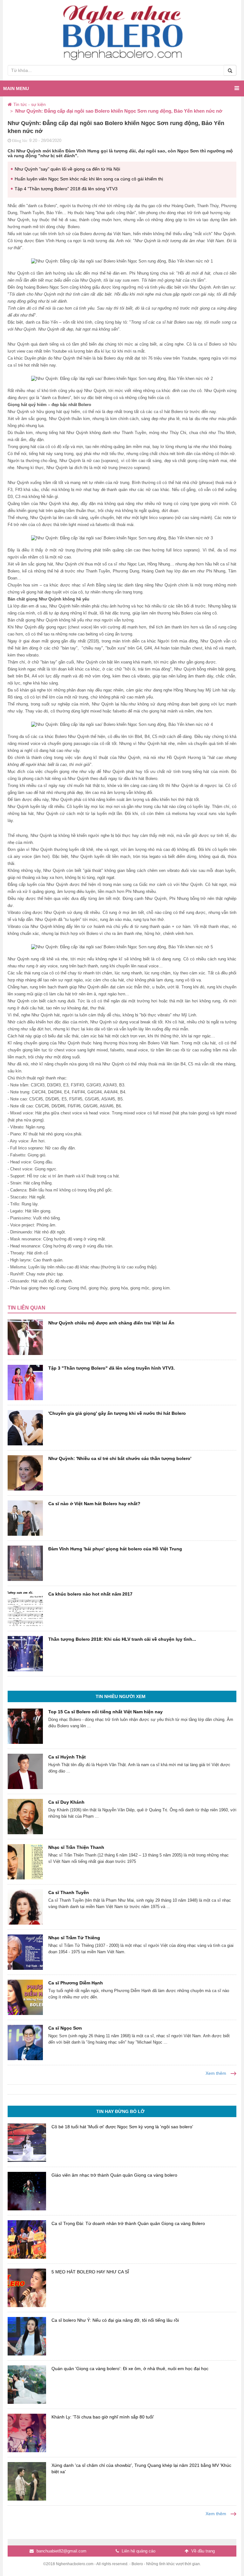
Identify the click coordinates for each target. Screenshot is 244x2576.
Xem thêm (217, 2073)
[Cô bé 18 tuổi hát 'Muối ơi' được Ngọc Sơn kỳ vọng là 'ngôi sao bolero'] (27, 2143)
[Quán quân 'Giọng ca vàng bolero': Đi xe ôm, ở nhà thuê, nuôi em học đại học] (27, 2385)
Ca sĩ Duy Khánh (66, 1802)
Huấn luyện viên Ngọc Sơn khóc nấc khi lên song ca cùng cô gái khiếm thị (89, 179)
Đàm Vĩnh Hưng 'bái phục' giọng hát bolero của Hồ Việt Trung (115, 1549)
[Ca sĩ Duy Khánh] (25, 1817)
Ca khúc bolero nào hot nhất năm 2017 (90, 1594)
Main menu (16, 88)
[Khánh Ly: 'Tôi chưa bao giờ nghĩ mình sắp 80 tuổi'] (27, 2433)
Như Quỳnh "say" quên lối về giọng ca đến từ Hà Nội (67, 169)
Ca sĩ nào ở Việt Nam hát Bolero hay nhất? (94, 1504)
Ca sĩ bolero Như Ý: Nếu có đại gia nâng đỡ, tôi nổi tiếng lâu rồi (115, 2320)
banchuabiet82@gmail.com (61, 2551)
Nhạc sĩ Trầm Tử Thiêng (74, 1938)
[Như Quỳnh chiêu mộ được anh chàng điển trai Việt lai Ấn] (25, 1337)
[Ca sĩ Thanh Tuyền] (25, 1907)
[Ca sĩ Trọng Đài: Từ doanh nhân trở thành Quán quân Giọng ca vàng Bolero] (27, 2239)
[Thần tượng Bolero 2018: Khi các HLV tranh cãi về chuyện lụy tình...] (25, 1654)
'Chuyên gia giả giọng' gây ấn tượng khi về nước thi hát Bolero (117, 1413)
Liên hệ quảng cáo (138, 2551)
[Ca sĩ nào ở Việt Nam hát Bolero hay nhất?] (25, 1518)
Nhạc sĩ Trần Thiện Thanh (76, 1847)
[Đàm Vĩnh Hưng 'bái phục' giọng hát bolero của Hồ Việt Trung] (25, 1563)
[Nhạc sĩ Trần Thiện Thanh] (25, 1862)
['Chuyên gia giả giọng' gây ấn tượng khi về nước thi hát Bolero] (25, 1428)
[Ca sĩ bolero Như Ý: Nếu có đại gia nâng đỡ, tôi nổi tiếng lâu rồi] (27, 2336)
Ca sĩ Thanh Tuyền (69, 1892)
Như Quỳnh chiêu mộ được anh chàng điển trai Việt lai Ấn (111, 1323)
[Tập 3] (25, 1383)
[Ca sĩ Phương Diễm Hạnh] (25, 1997)
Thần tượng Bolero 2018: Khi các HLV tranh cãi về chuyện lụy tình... (122, 1639)
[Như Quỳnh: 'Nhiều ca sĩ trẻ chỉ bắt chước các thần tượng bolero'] (25, 1473)
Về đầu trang (202, 2551)
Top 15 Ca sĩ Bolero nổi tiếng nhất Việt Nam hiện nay (105, 1712)
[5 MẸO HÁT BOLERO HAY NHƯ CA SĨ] (27, 2288)
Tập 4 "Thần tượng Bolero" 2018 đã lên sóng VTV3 (66, 189)
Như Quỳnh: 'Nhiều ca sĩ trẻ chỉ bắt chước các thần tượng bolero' (120, 1458)
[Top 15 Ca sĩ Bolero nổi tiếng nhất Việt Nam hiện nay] (25, 1726)
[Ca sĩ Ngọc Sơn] (25, 2043)
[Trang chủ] (10, 104)
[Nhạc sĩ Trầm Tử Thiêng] (25, 1952)
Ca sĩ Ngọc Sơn (65, 2028)
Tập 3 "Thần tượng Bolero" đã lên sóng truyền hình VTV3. (112, 1368)
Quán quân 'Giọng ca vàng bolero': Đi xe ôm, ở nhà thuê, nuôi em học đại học (130, 2369)
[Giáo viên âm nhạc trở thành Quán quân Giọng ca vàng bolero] (27, 2191)
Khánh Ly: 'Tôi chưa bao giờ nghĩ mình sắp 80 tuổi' (103, 2417)
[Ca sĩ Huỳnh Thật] (25, 1771)
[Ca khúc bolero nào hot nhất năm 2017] (25, 1608)
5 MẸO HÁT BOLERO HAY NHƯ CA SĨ (90, 2272)
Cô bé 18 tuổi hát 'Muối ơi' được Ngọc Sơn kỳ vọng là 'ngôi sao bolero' (122, 2127)
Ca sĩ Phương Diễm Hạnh (76, 1983)
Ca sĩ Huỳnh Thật (67, 1757)
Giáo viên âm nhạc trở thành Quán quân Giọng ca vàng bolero (114, 2175)
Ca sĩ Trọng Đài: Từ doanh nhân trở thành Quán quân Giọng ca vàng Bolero (128, 2223)
